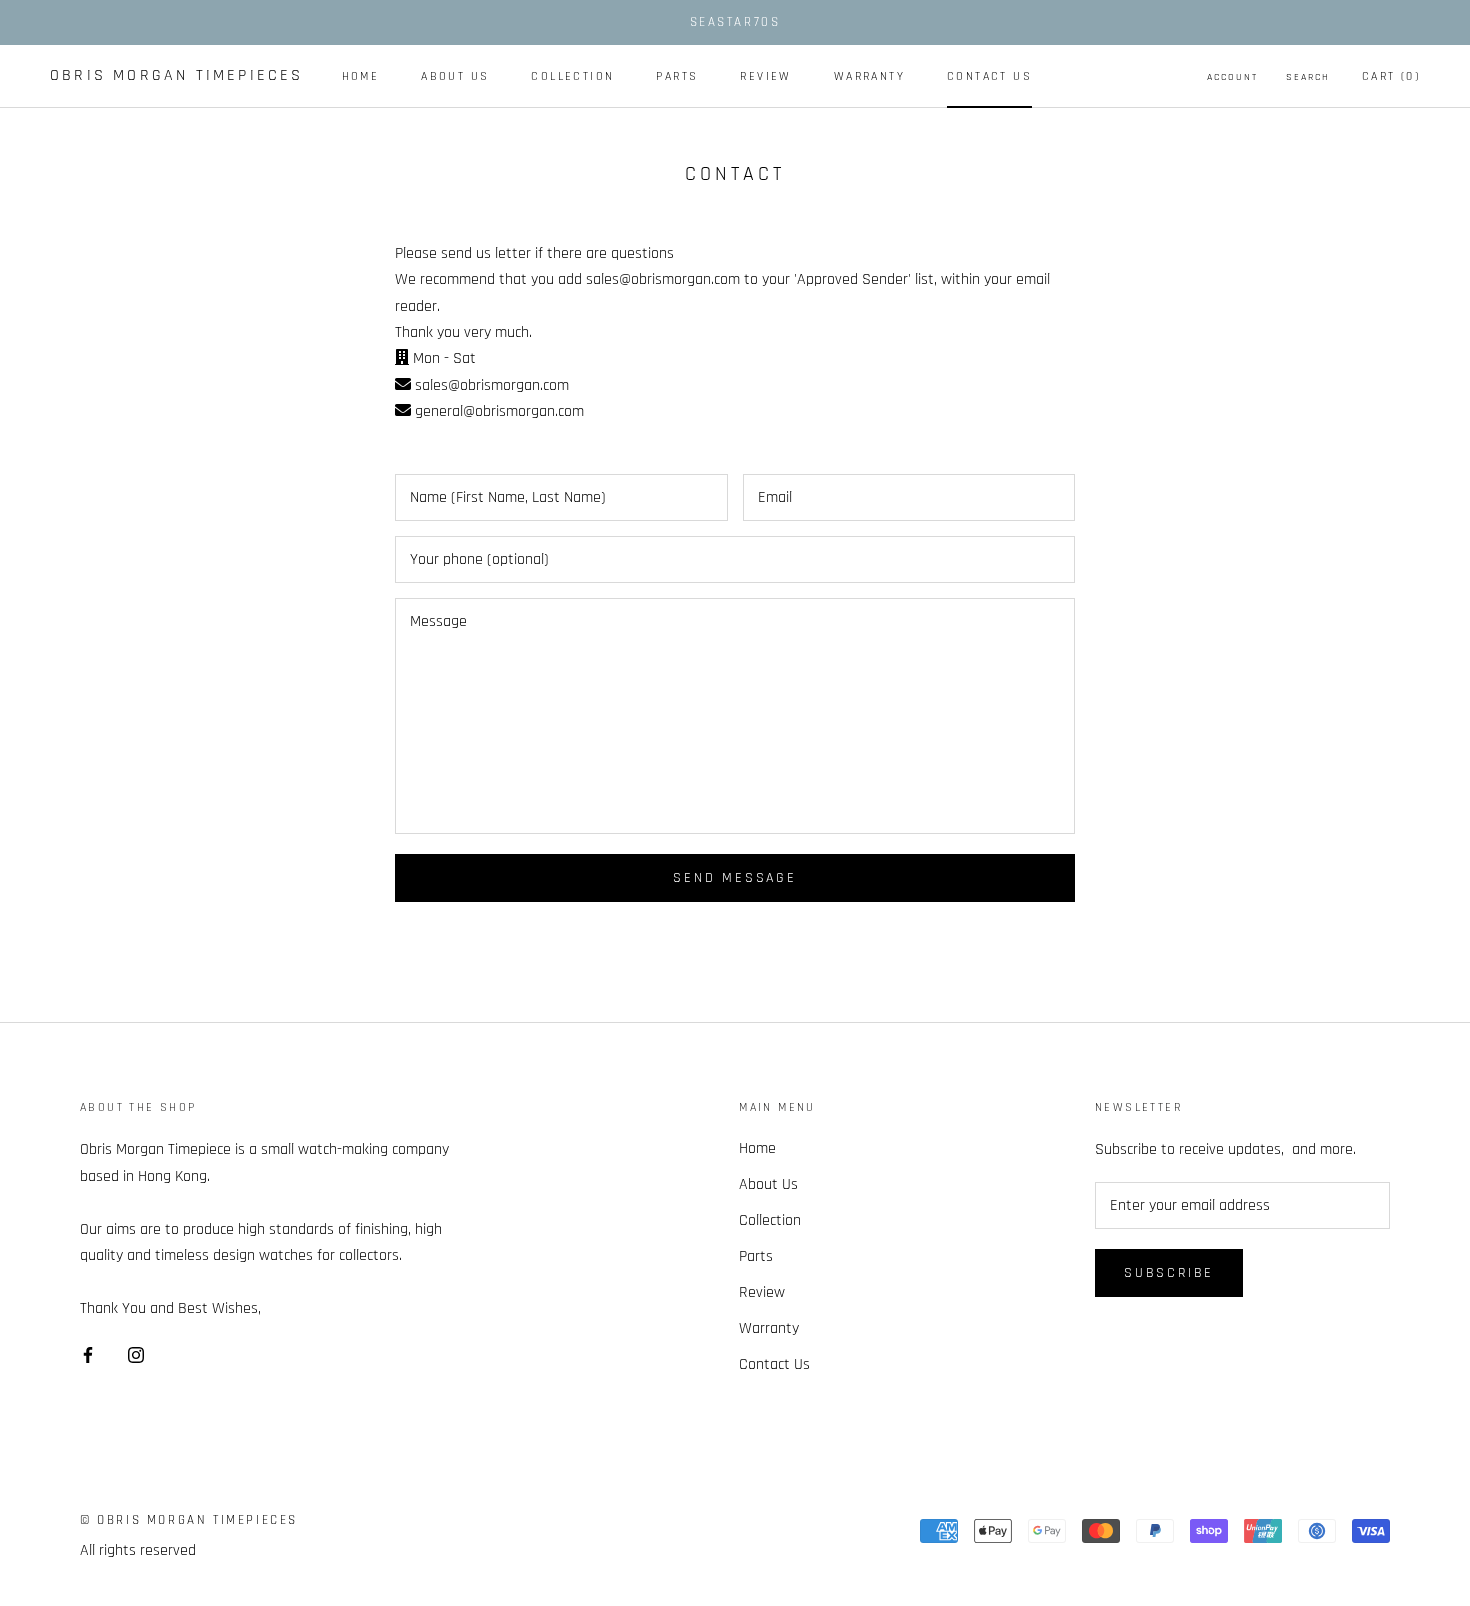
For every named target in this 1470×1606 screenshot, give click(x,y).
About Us (455, 76)
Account (1232, 77)
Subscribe (1169, 1273)
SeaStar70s (735, 22)
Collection (572, 76)
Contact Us (989, 76)
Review (765, 76)
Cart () (1391, 76)
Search (1308, 77)
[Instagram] (136, 1355)
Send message (735, 878)
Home (361, 76)
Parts (677, 76)
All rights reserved (138, 1550)
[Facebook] (88, 1355)
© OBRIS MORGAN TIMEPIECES (189, 1520)
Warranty (869, 76)
